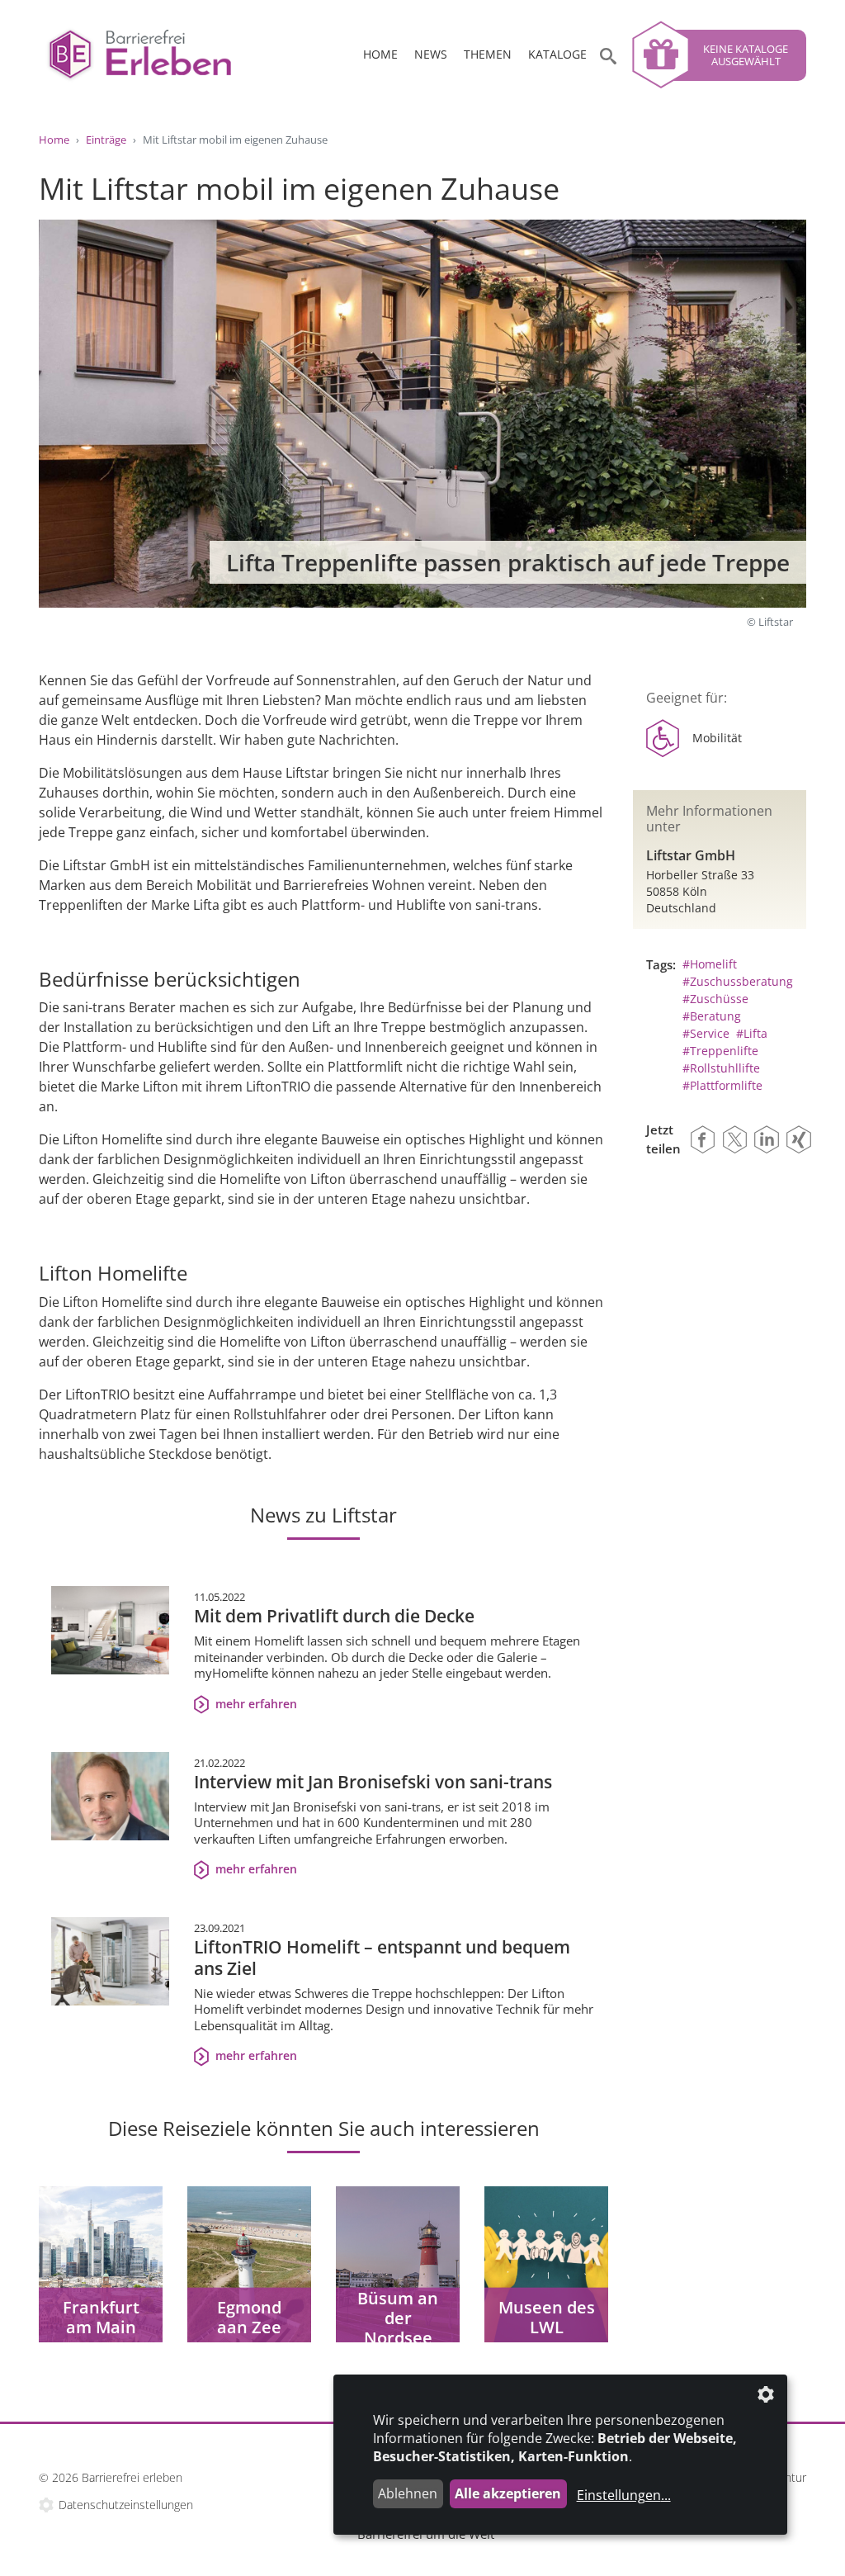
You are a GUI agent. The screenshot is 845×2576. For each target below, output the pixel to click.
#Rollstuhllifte (721, 1068)
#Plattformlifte (722, 1085)
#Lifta (752, 1033)
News (431, 54)
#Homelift (710, 964)
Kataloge (557, 54)
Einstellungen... (624, 2495)
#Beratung (712, 1016)
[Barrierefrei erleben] (158, 55)
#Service (706, 1033)
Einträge (106, 140)
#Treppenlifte (720, 1051)
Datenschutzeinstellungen (126, 2505)
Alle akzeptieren (508, 2493)
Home (380, 54)
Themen (488, 54)
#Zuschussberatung (738, 981)
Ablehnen (408, 2493)
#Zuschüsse (715, 999)
